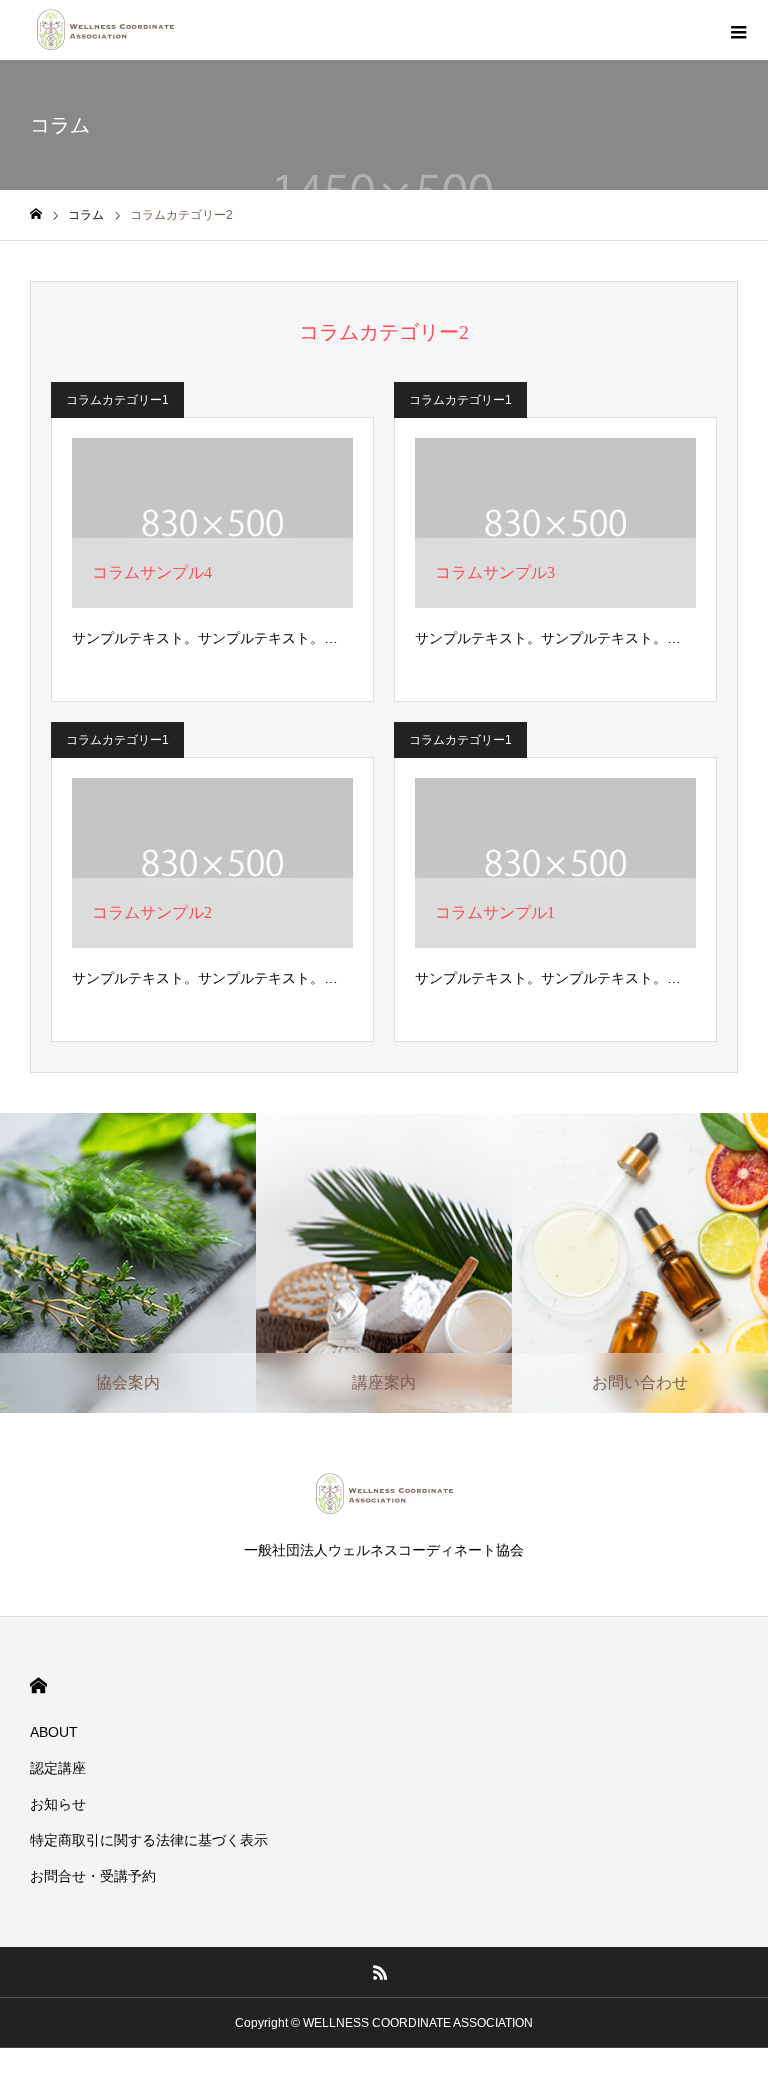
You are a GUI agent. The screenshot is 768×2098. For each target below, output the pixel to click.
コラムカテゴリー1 (117, 400)
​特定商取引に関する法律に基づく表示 (149, 1840)
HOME (38, 1685)
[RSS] (381, 1972)
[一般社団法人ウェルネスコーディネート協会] (105, 30)
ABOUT (54, 1732)
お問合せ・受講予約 (93, 1876)
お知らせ (58, 1804)
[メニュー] (738, 30)
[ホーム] (36, 214)
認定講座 (58, 1768)
